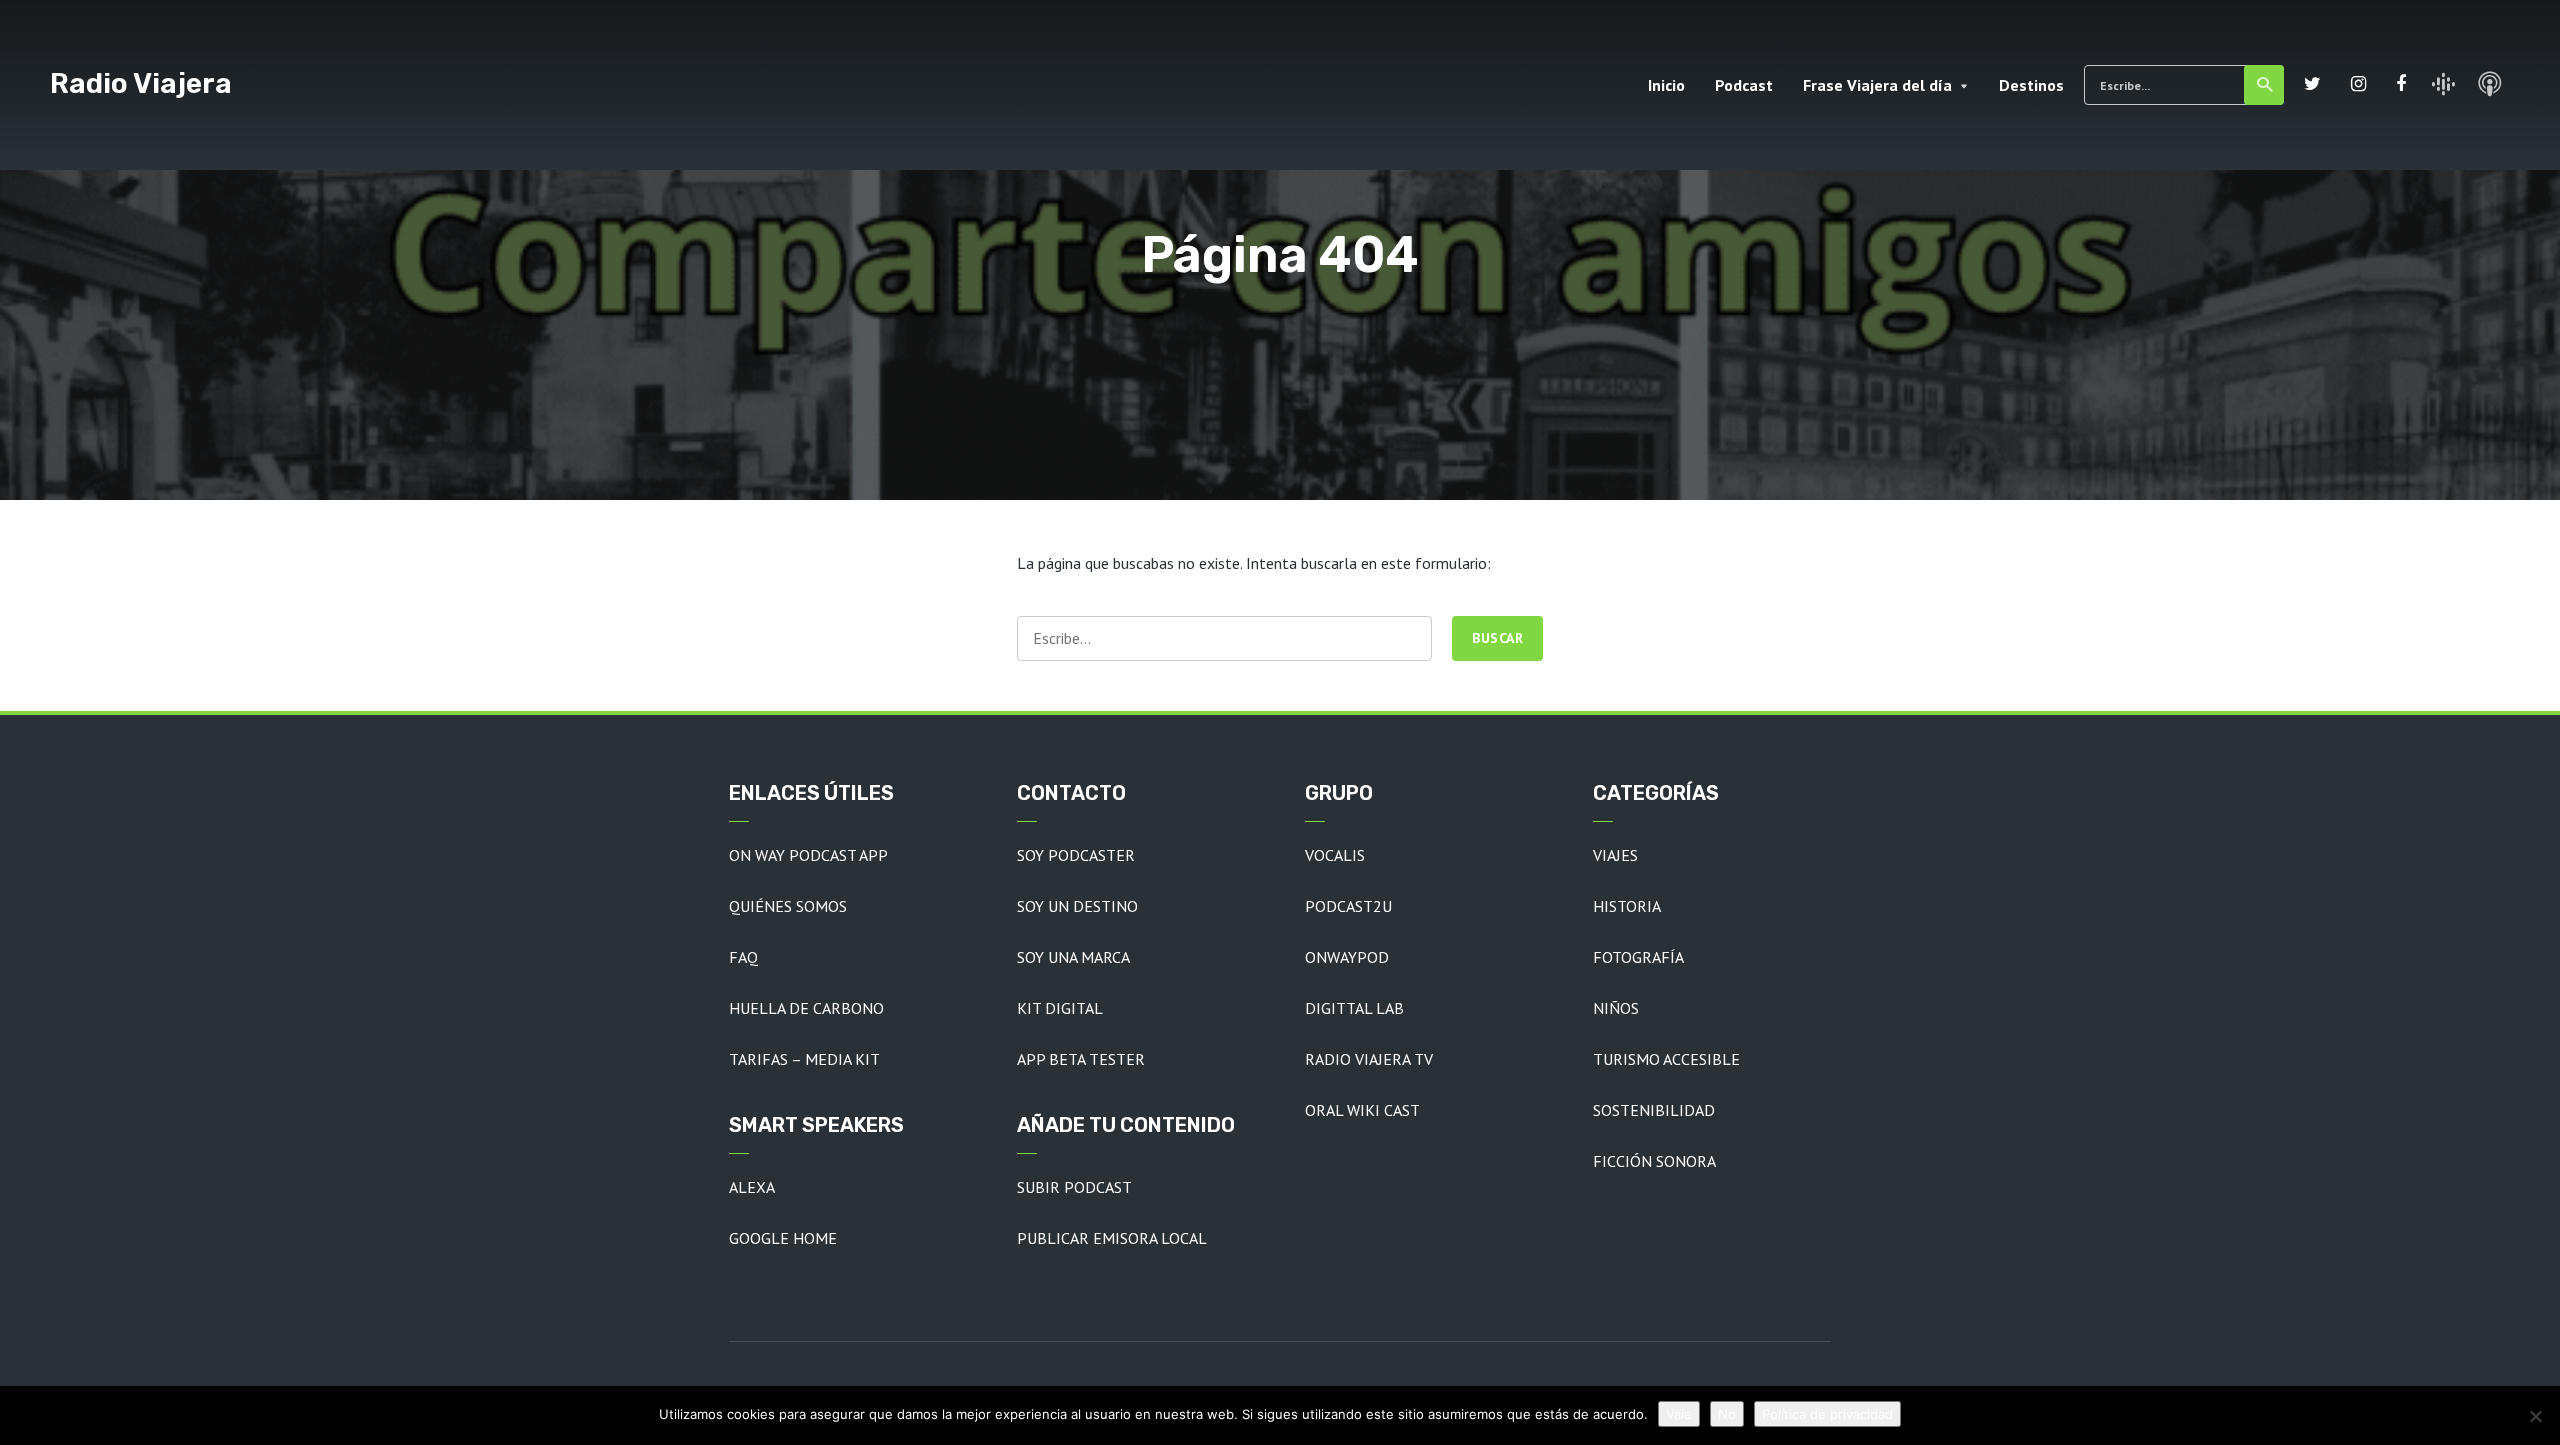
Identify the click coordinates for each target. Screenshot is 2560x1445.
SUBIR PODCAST (1074, 1187)
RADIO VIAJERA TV (1369, 1059)
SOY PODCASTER (1076, 855)
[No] (2535, 1416)
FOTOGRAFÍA (1638, 957)
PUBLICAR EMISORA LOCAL (1112, 1238)
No (1727, 1414)
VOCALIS (1335, 855)
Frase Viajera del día (1877, 85)
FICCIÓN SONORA (1654, 1161)
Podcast (1744, 85)
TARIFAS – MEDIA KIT (804, 1059)
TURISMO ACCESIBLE (1666, 1059)
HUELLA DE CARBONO (806, 1008)
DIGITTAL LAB (1354, 1008)
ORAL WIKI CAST (1362, 1110)
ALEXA (752, 1187)
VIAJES (1615, 855)
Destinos (2031, 85)
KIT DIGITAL (1060, 1008)
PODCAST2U (1348, 906)
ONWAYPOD (1347, 957)
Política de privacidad (1827, 1414)
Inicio (1666, 85)
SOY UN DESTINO (1077, 906)
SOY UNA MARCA (1073, 957)
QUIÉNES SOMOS (788, 906)
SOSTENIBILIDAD (1654, 1110)
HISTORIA (1627, 906)
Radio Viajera (141, 83)
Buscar (2264, 85)
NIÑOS (1616, 1008)
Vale (1679, 1414)
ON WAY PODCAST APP (808, 855)
